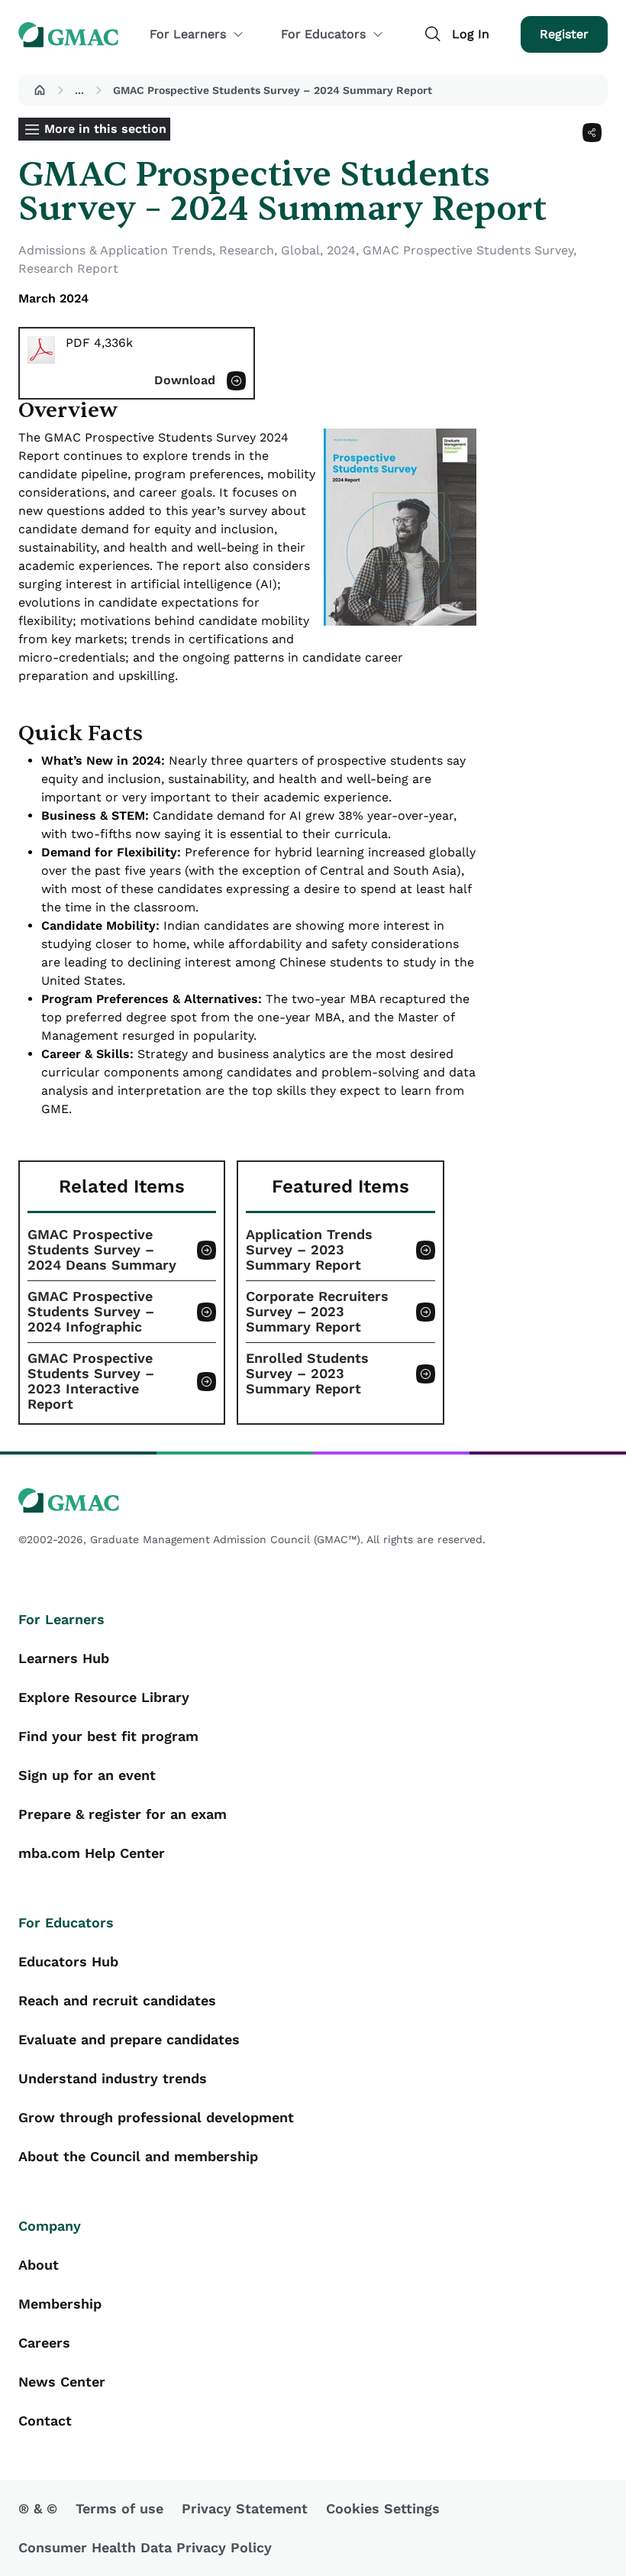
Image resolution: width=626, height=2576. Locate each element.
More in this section (105, 129)
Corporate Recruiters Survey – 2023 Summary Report (317, 1312)
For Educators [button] (323, 34)
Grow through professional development (156, 2117)
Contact (45, 2421)
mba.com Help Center (92, 1853)
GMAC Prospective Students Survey (468, 250)
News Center (62, 2382)
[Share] (592, 133)
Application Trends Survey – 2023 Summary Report (309, 1250)
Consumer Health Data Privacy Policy (145, 2547)
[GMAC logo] (313, 1501)
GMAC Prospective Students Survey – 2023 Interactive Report (91, 1381)
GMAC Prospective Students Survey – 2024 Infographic (91, 1312)
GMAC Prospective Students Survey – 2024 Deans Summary (102, 1250)
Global (300, 250)
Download (185, 380)
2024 (341, 250)
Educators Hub (68, 1961)
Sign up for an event (87, 1775)
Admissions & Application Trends (115, 250)
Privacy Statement (245, 2508)
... (79, 90)
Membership (60, 2304)
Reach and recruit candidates (117, 2000)
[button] (40, 90)
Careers (44, 2343)
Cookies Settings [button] (383, 2508)
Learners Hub (64, 1658)
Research (247, 250)
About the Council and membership (138, 2156)
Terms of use (119, 2508)
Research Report (68, 269)
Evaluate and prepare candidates (129, 2039)
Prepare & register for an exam (123, 1814)
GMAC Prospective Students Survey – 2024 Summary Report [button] (273, 90)
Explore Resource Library (104, 1697)
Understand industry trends (113, 2078)
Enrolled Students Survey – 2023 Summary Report (307, 1374)
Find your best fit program (108, 1736)
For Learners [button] (188, 34)
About (39, 2265)
